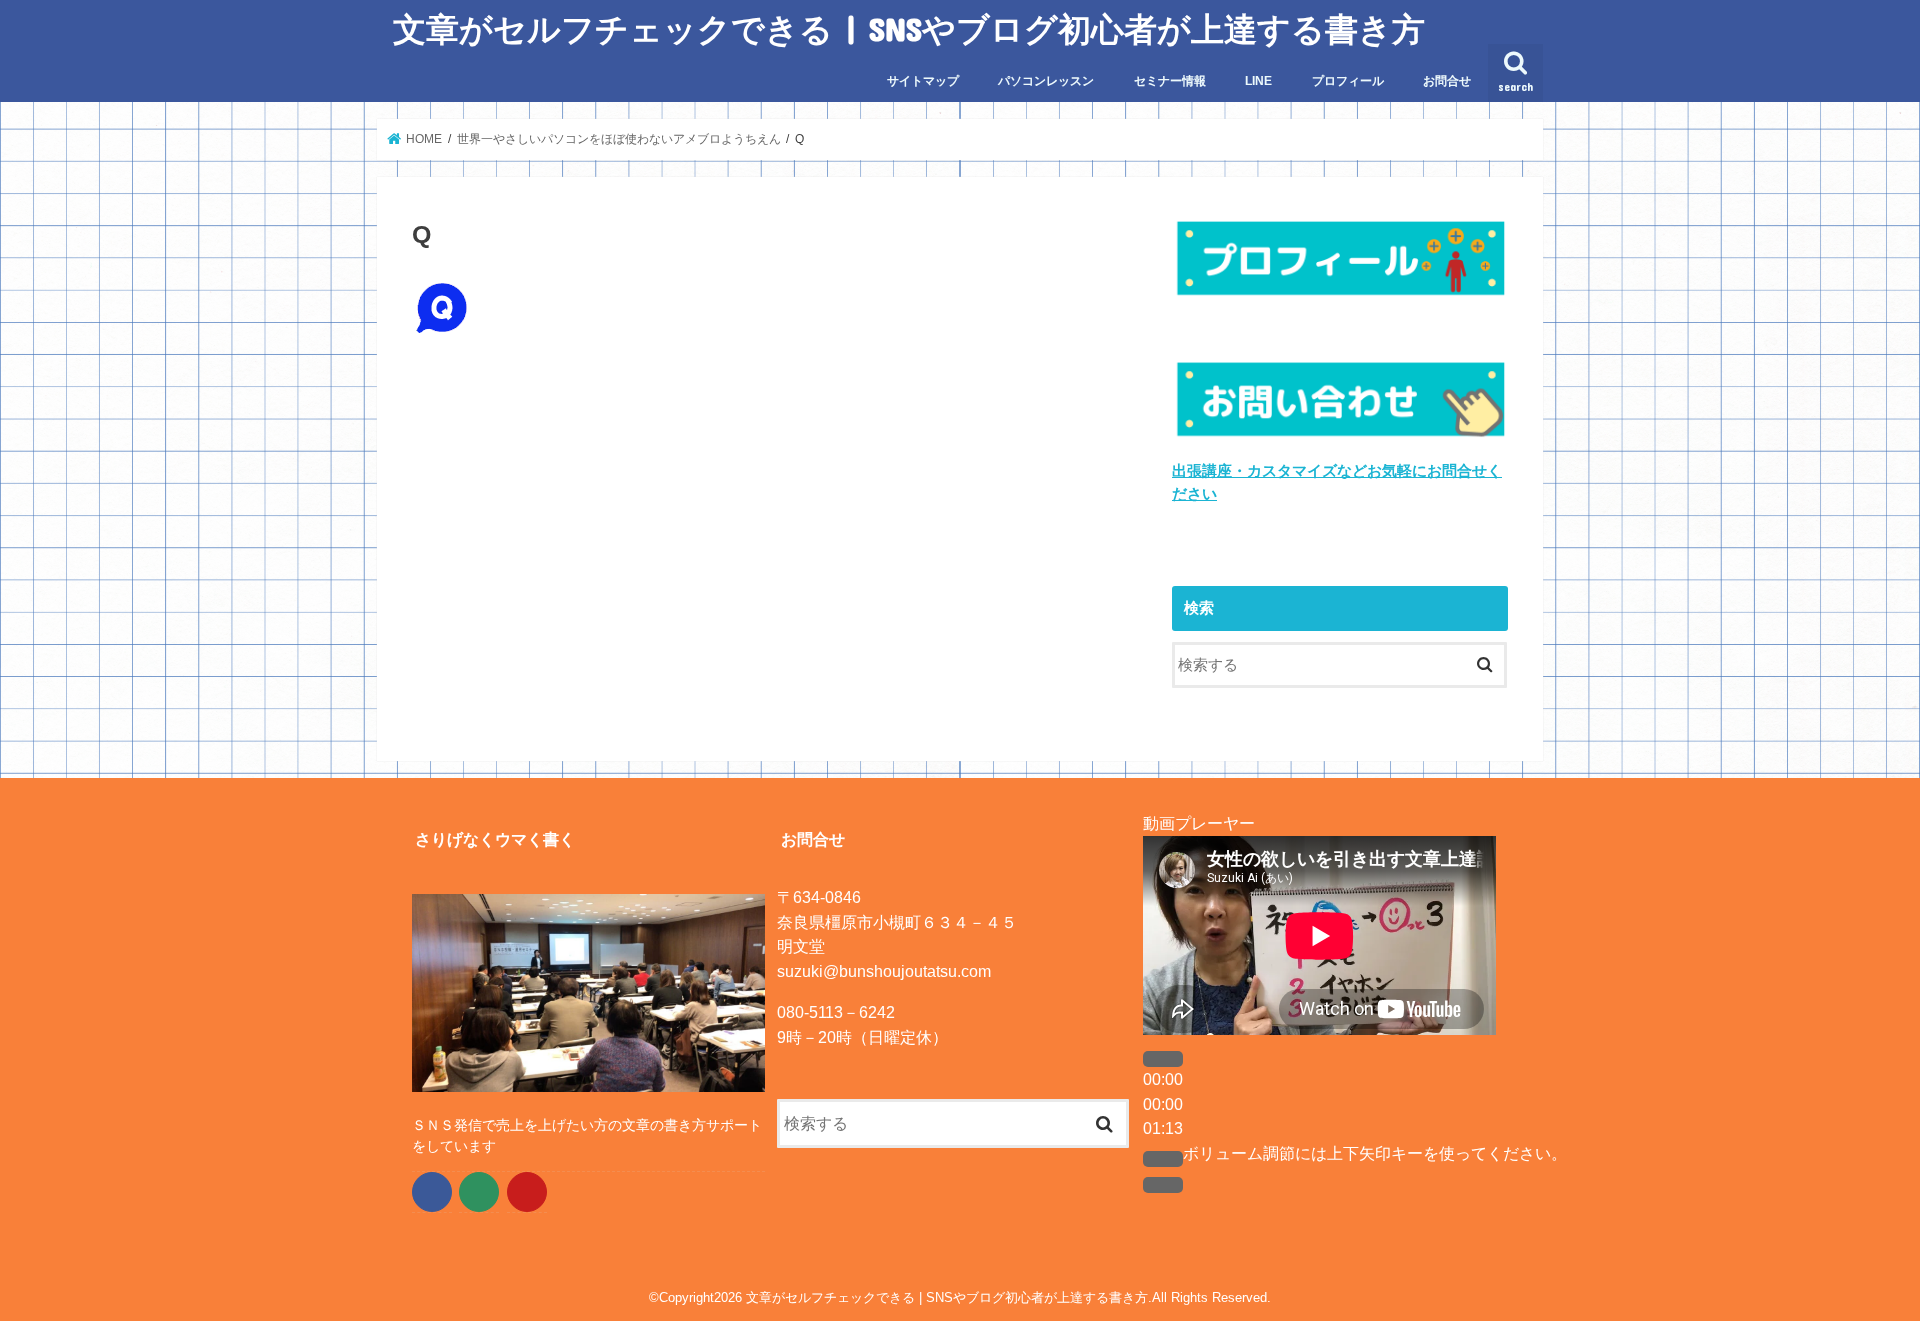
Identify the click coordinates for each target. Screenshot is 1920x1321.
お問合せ (1447, 81)
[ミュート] (1163, 1159)
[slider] (1375, 1153)
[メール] (479, 1192)
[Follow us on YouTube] (527, 1192)
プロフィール (1348, 81)
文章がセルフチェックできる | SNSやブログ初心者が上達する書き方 (909, 28)
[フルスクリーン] (1163, 1185)
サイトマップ (923, 81)
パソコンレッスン (1046, 81)
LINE (1258, 81)
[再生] (1163, 1059)
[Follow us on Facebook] (432, 1192)
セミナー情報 (1170, 81)
